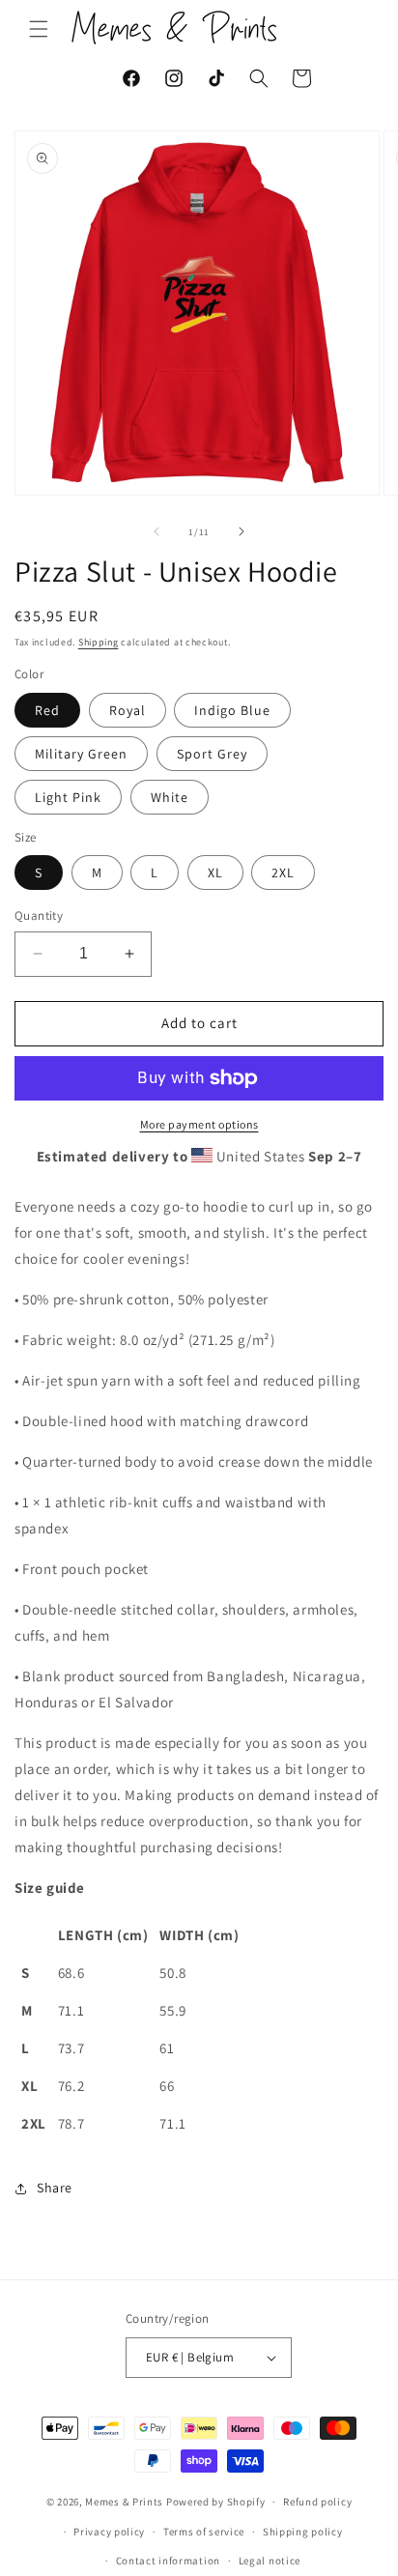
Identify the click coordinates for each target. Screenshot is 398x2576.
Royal (128, 710)
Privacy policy (109, 2532)
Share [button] (55, 2188)
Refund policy (317, 2502)
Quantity (39, 916)
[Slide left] (156, 531)
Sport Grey (212, 754)
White (170, 797)
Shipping (99, 642)
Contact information (168, 2561)
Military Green (81, 754)
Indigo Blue (232, 710)
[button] (39, 29)
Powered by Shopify (216, 2502)
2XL (283, 873)
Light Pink (68, 797)
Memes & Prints (124, 2502)
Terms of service (204, 2532)
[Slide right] (242, 531)
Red (47, 710)
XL (215, 873)
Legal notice (270, 2561)
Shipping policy (303, 2532)
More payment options (199, 1124)
